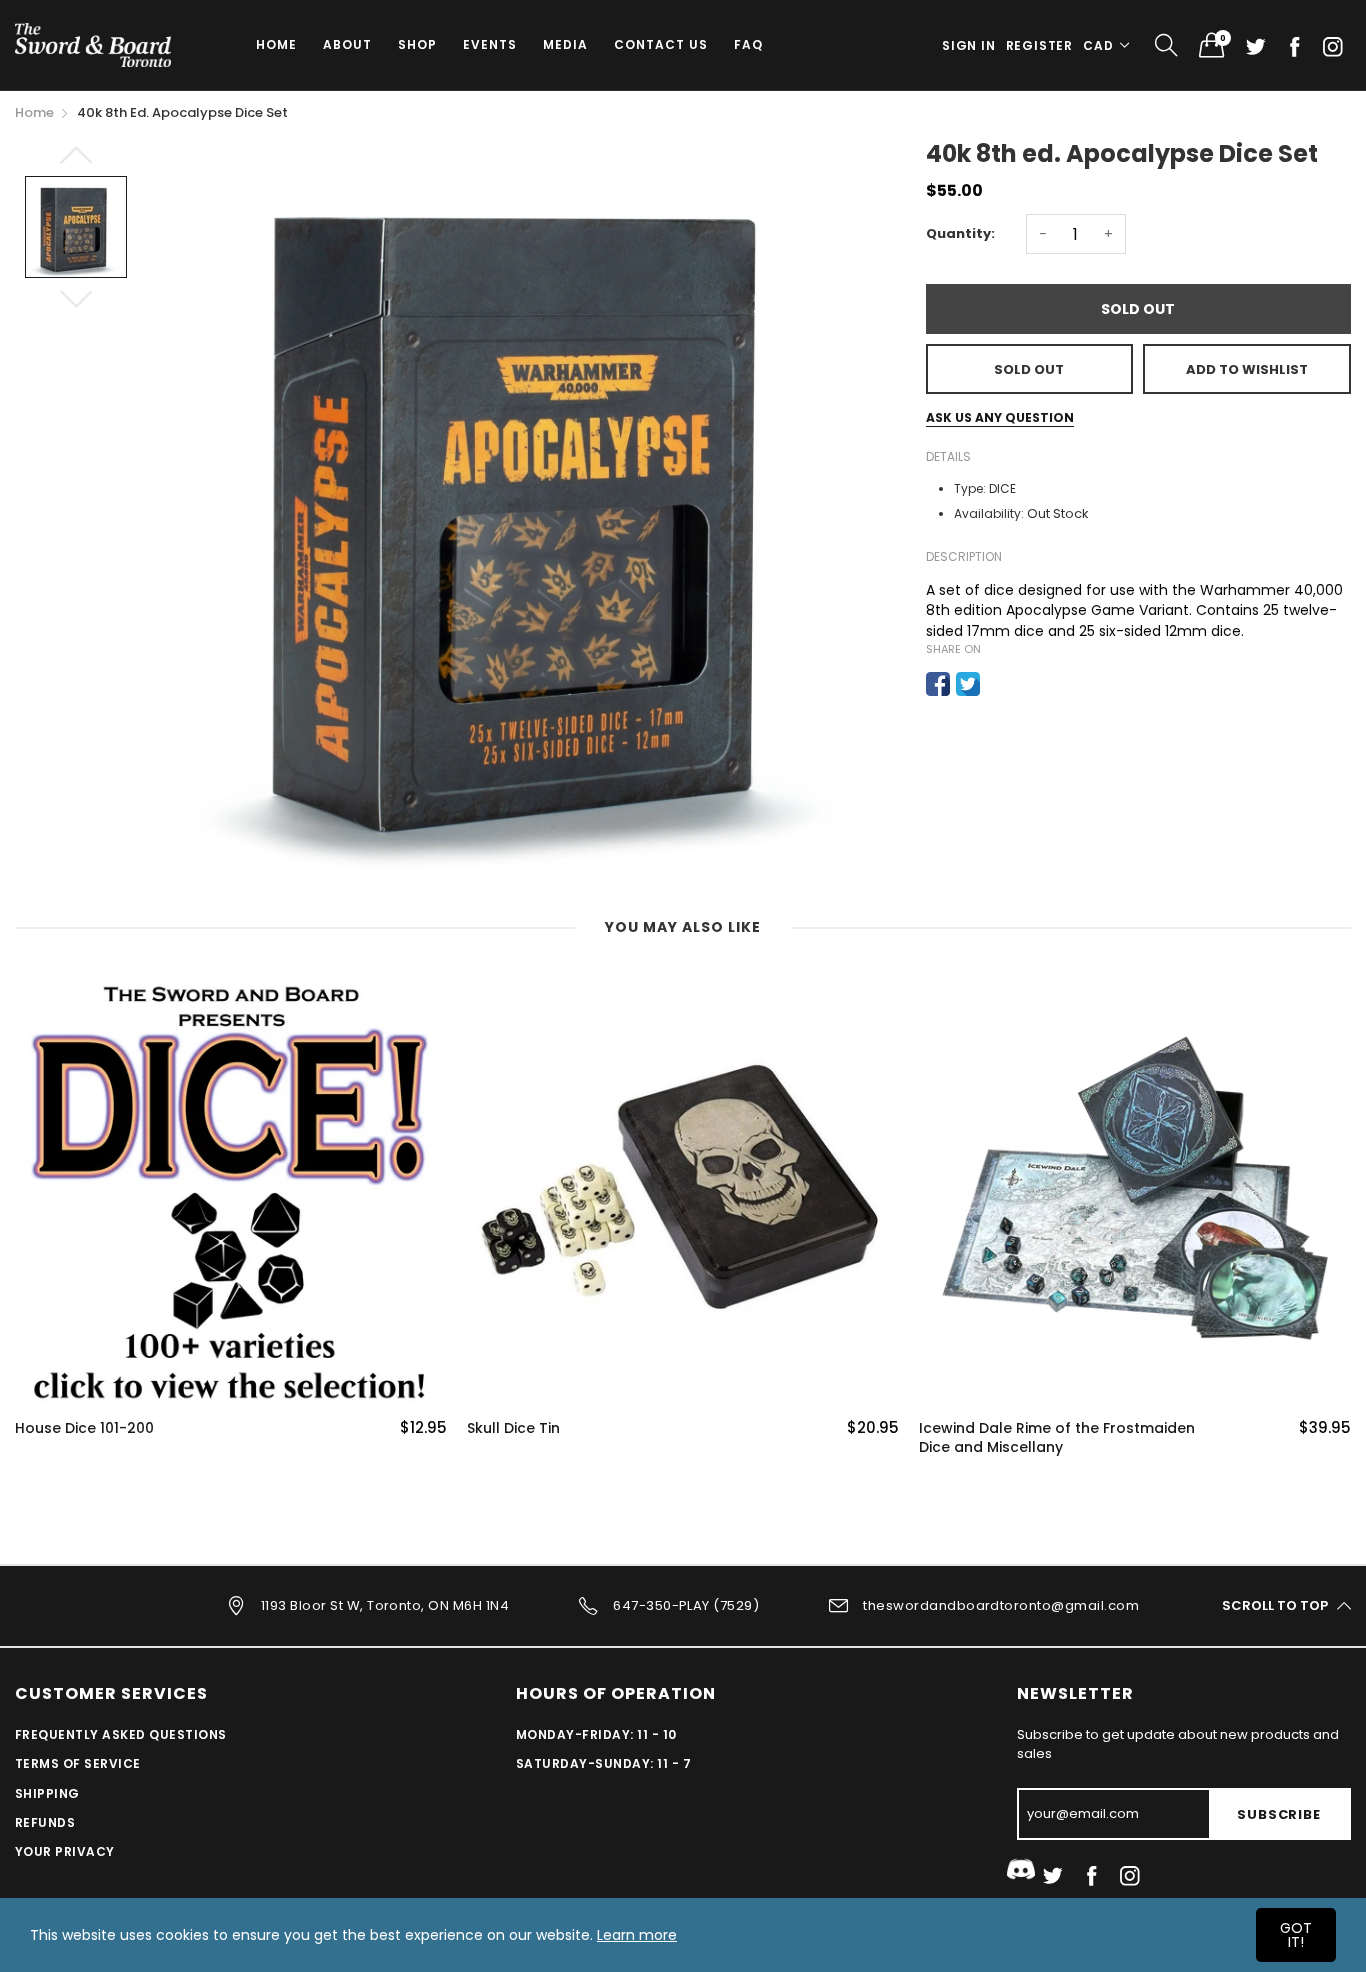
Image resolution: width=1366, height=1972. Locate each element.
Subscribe (1278, 1814)
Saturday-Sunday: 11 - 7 (603, 1763)
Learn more (637, 1935)
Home (276, 44)
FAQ (748, 44)
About (347, 44)
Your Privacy (65, 1851)
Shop (417, 44)
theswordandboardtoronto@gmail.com (1001, 1604)
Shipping (47, 1793)
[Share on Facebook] (938, 684)
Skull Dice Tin (513, 1428)
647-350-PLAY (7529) (686, 1604)
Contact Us (661, 44)
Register (1039, 45)
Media (565, 44)
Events (490, 44)
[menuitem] (276, 45)
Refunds (45, 1822)
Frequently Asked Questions (120, 1734)
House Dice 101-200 (84, 1428)
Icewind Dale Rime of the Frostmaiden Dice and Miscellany (1057, 1438)
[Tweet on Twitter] (968, 684)
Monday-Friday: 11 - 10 (596, 1734)
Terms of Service (78, 1763)
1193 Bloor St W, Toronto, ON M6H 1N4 (385, 1604)
